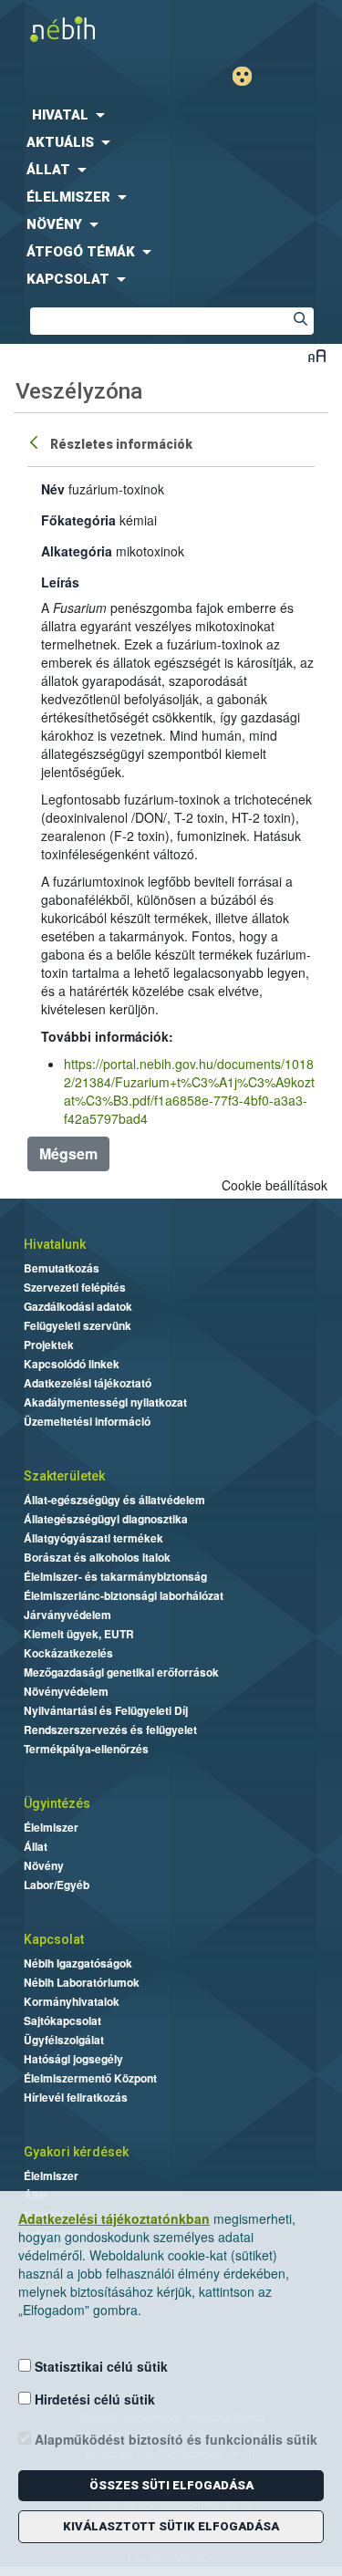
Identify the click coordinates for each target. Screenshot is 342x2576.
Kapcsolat (54, 1939)
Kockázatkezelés (68, 1653)
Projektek (49, 1345)
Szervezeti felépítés (75, 1287)
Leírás (60, 582)
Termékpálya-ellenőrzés (86, 1749)
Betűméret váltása (317, 355)
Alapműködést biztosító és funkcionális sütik (174, 2439)
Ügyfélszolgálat (64, 2040)
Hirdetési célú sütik (93, 2399)
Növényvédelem (66, 1691)
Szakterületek (64, 1476)
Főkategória (78, 520)
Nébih (86, 29)
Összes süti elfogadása (171, 2485)
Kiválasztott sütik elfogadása (171, 2526)
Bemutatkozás (62, 1268)
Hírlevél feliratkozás (76, 2097)
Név (53, 489)
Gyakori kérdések (76, 2152)
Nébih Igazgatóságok (78, 1963)
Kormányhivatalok (72, 2001)
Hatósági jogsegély (73, 2059)
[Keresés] (300, 321)
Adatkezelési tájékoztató (88, 1383)
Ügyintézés (57, 1803)
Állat (36, 1846)
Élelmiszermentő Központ (90, 2078)
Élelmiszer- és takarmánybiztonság (115, 1576)
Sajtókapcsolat (62, 2020)
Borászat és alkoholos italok (97, 1557)
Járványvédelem (67, 1615)
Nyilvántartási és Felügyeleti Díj (106, 1710)
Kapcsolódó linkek (72, 1364)
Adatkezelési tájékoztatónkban (114, 2218)
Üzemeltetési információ (87, 1421)
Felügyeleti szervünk (78, 1325)
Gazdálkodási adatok (78, 1306)
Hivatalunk (55, 1244)
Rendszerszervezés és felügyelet (110, 1729)
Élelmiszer (51, 1827)
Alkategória (77, 551)
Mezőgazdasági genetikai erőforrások (121, 1672)
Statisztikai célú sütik (99, 2366)
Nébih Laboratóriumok (82, 1982)
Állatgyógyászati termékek (93, 1538)
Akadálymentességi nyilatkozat (105, 1402)
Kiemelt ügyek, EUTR (79, 1634)
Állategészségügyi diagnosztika (106, 1519)
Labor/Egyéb (57, 1885)
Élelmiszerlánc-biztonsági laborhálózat (124, 1595)
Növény (44, 1865)
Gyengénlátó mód (249, 76)
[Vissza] (36, 441)
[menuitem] (171, 115)
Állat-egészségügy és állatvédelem (114, 1500)
